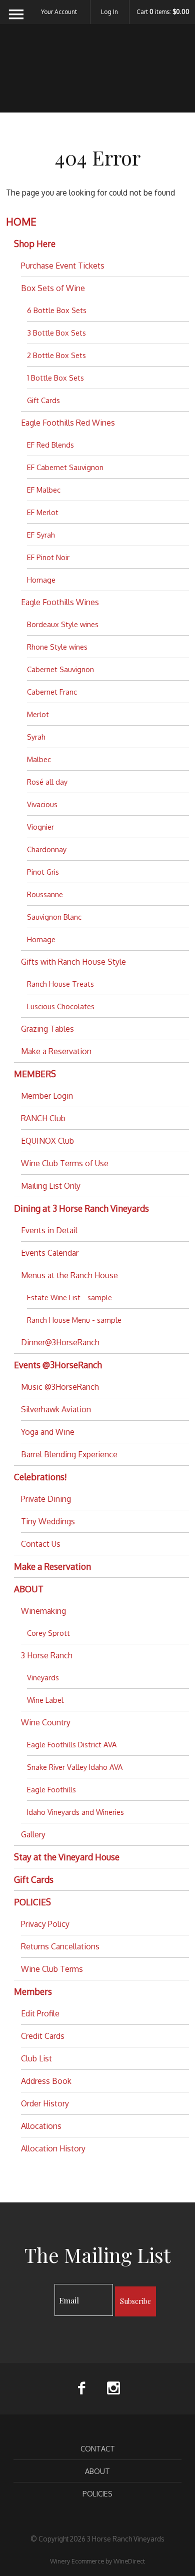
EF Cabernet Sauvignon (65, 467)
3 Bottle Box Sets (56, 333)
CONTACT (98, 2448)
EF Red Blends (50, 445)
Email (46, 2290)
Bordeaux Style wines (63, 624)
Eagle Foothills (51, 1789)
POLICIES (32, 1902)
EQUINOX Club (47, 1141)
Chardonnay (47, 849)
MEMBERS (35, 1074)
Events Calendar (50, 1253)
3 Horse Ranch (47, 1655)
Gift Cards (43, 400)
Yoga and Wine (48, 1432)
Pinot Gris (43, 872)
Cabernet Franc (52, 692)
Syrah (36, 737)
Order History (45, 2103)
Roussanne (45, 894)
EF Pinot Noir (48, 557)
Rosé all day (47, 782)
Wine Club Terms (52, 1969)
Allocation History (53, 2148)
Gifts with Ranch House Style (73, 962)
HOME (21, 222)
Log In (109, 12)
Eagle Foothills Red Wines (68, 423)
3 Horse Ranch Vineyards (98, 75)
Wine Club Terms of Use (65, 1163)
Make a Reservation (56, 1051)
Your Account (59, 12)
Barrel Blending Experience (69, 1454)
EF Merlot (43, 512)
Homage (41, 580)
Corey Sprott (48, 1633)
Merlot (38, 714)
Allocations (41, 2126)
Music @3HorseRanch (60, 1387)
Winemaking (43, 1611)
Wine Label (45, 1700)
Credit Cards (43, 2036)
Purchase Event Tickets (63, 266)
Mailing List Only (51, 1186)
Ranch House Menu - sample (74, 1320)
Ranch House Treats (60, 984)
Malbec (39, 759)
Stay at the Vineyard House (67, 1857)
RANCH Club (43, 1118)
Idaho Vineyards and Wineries (75, 1812)
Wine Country (46, 1722)
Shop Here (35, 244)
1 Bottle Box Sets (55, 378)
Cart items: (163, 12)
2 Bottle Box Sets (56, 355)
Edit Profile (40, 2013)
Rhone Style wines (57, 647)
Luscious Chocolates (61, 1006)
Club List (36, 2058)
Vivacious (42, 804)
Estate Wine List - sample (69, 1297)
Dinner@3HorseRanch (60, 1342)
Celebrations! (40, 1477)
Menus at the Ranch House (69, 1275)
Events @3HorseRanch (58, 1365)
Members (33, 1991)
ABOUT (29, 1589)
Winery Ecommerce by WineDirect (97, 2561)
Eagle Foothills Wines (60, 602)
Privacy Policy (45, 1924)
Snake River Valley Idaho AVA (75, 1767)
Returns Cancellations (60, 1946)
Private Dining (46, 1499)
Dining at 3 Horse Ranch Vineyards (81, 1208)
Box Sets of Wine (53, 288)
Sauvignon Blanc (54, 917)
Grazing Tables (47, 1029)
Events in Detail (49, 1230)
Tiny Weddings (48, 1521)
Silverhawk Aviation (56, 1409)
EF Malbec (44, 490)
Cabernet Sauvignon (60, 669)
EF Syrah (41, 535)
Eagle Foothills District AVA (72, 1744)
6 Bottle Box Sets (57, 310)
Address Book (46, 2081)
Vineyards (43, 1677)
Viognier (40, 827)
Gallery (33, 1834)
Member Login (47, 1096)
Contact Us (41, 1544)
